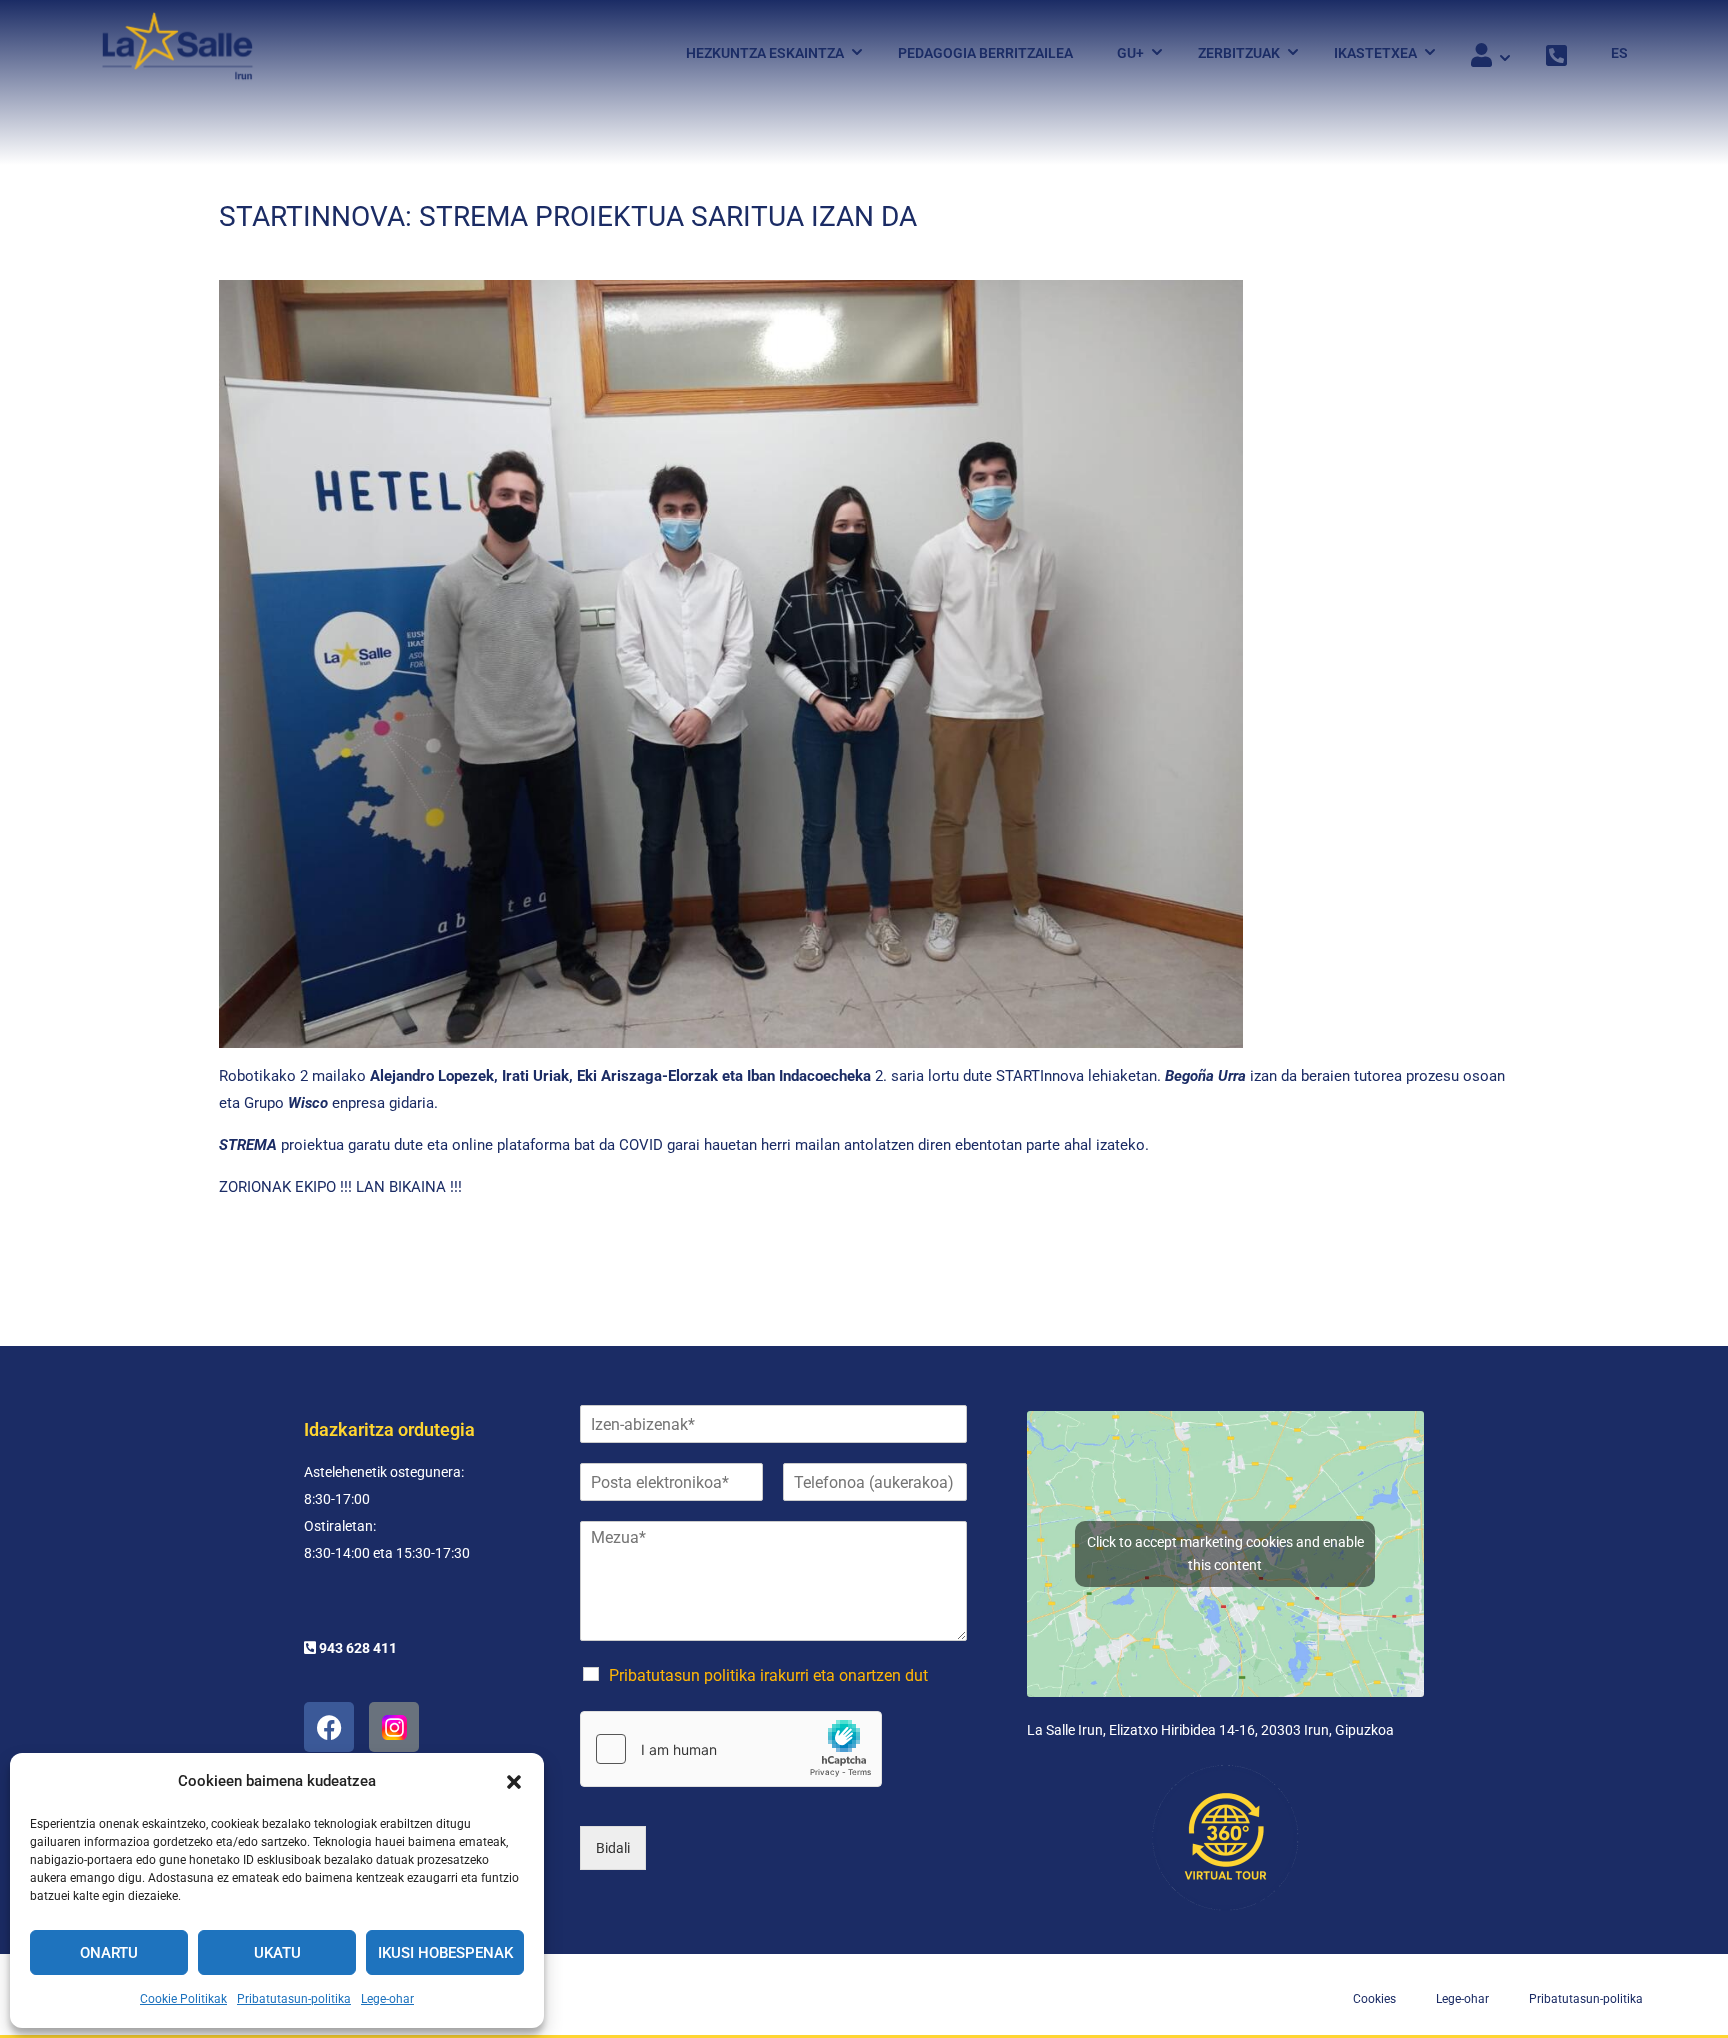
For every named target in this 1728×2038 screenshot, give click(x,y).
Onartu (109, 1953)
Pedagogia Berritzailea (985, 53)
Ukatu (277, 1953)
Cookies (1374, 1999)
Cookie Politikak (183, 1999)
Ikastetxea (1375, 53)
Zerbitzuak (1239, 53)
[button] (514, 1782)
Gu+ (1130, 53)
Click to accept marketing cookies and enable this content (1225, 1553)
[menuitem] (1609, 53)
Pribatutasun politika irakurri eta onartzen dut (768, 1675)
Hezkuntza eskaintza (765, 53)
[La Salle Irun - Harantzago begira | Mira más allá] (177, 52)
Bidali (613, 1848)
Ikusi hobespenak (445, 1953)
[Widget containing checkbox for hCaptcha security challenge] (731, 1749)
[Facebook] (329, 1727)
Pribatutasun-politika (294, 1999)
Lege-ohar (387, 1999)
